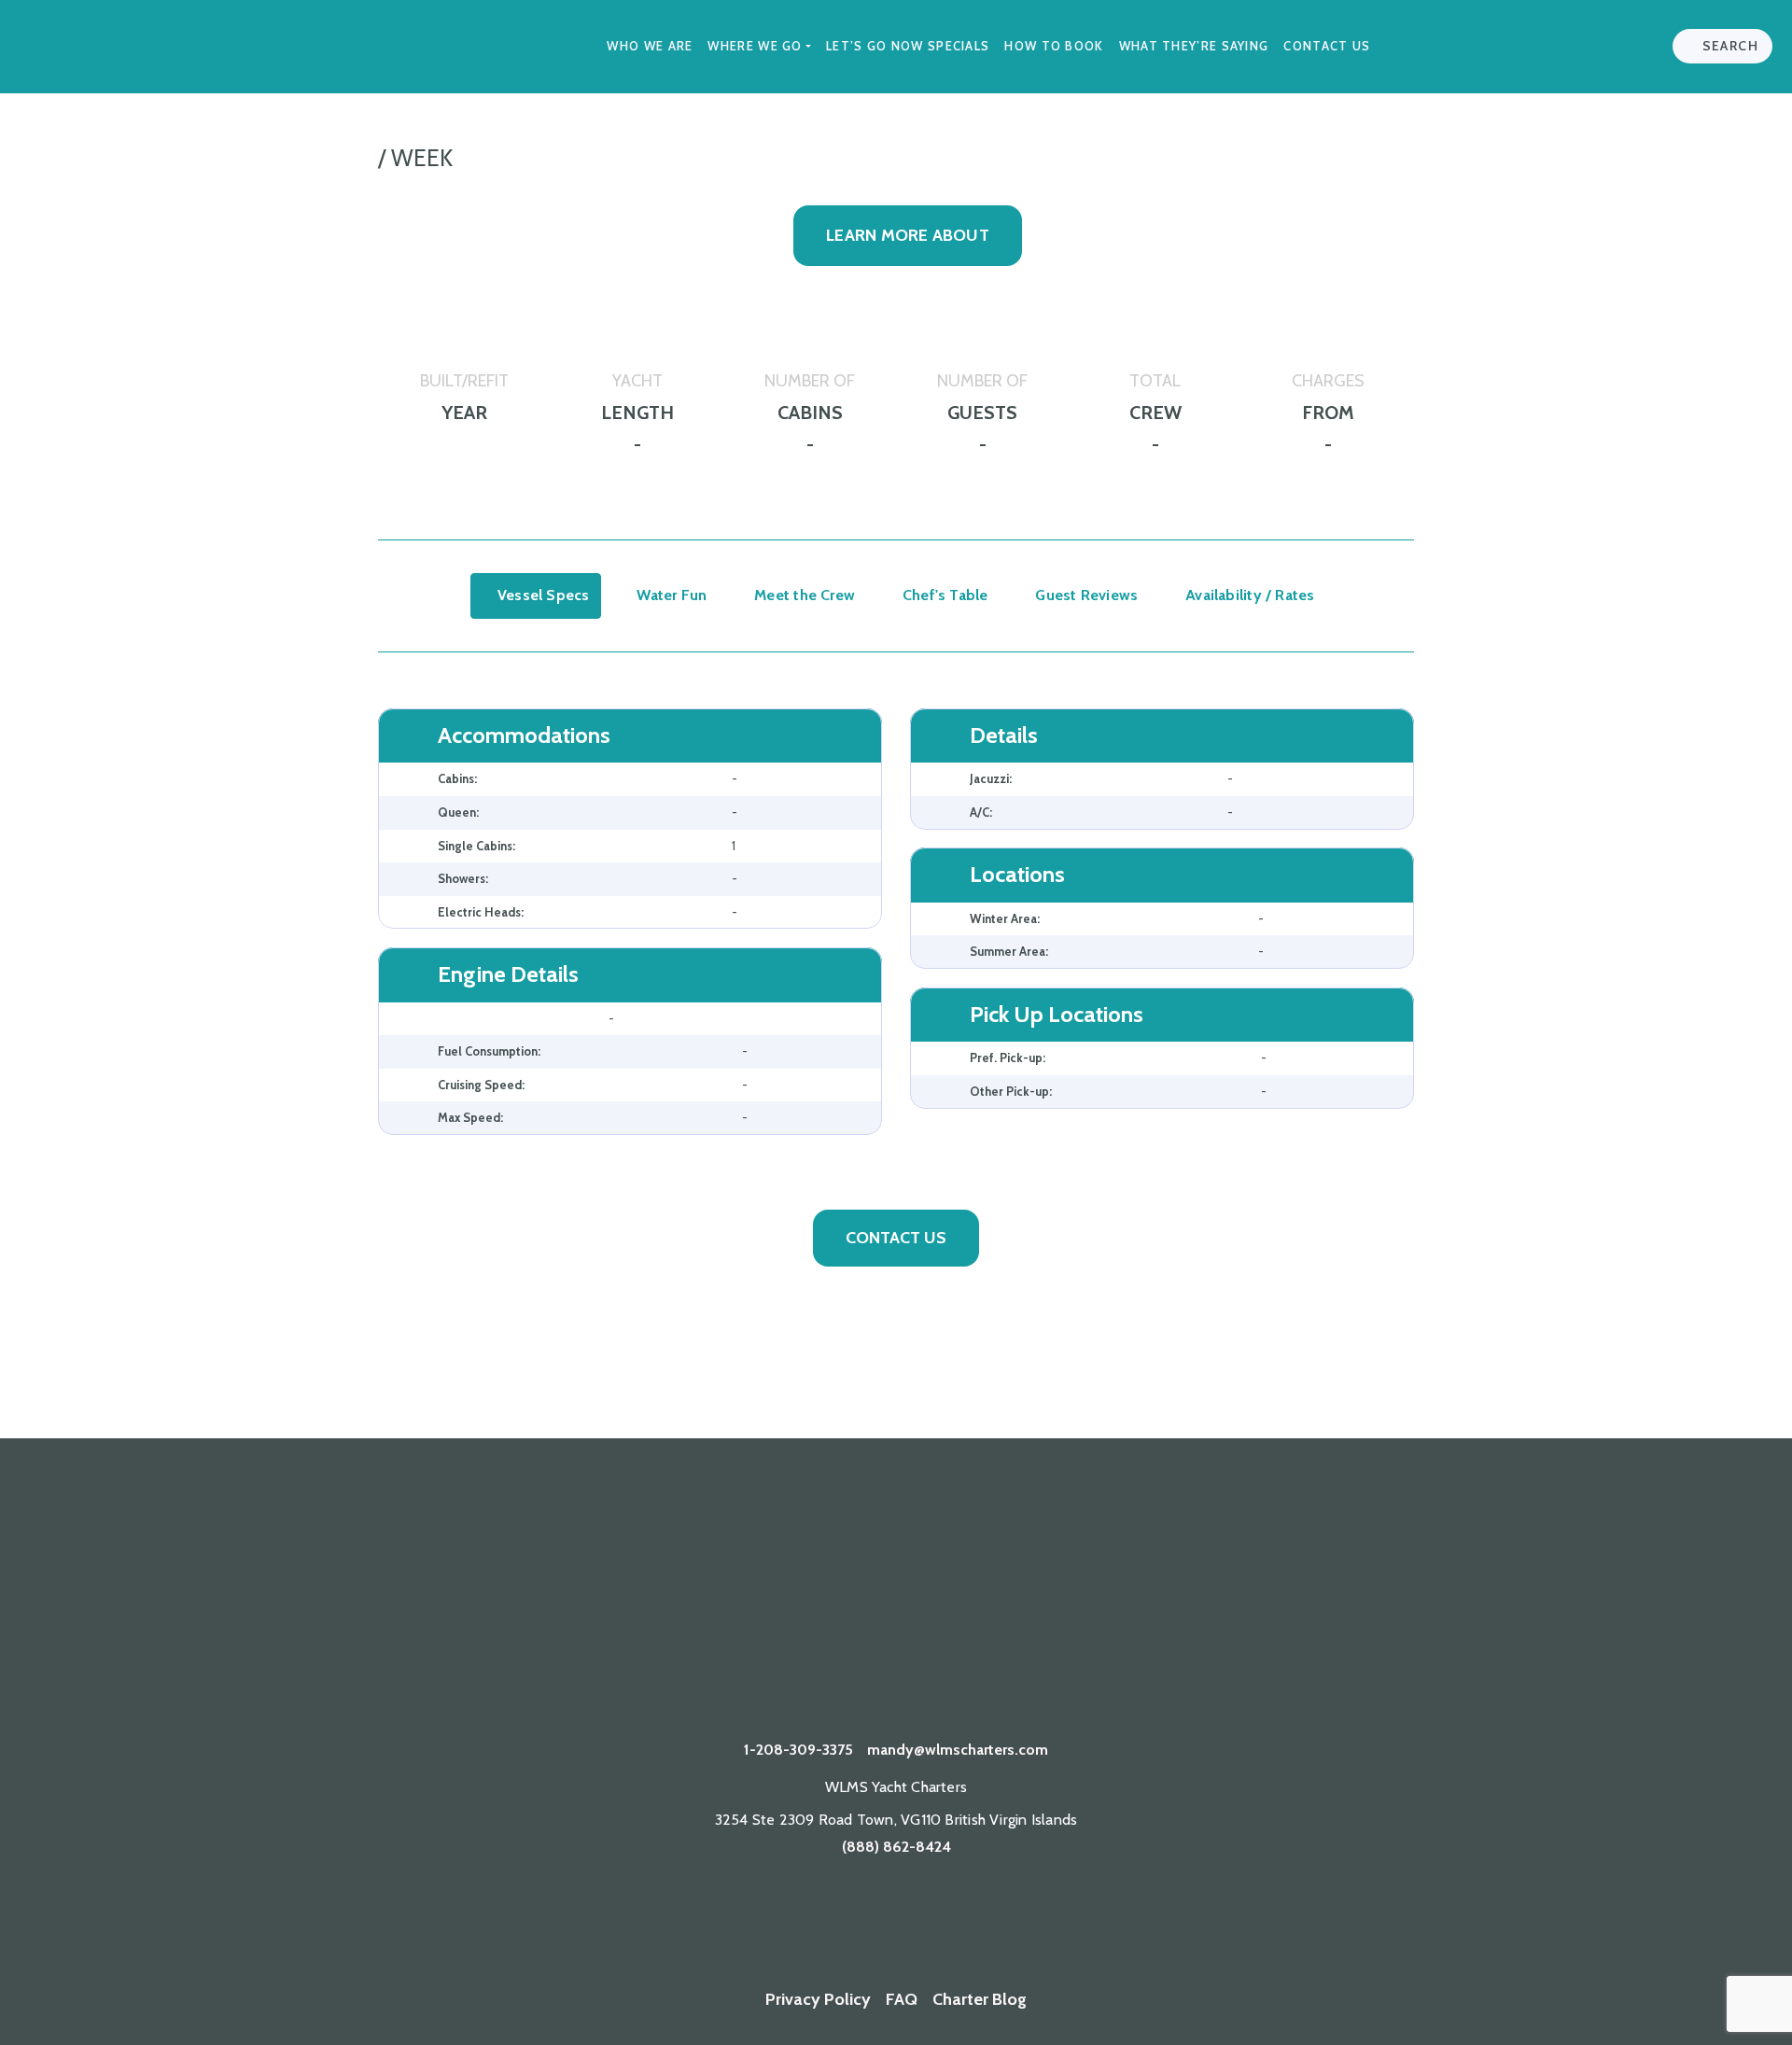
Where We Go (755, 46)
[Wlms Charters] (896, 1923)
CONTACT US (896, 1238)
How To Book (1054, 46)
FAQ (902, 1999)
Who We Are (650, 46)
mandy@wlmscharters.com (958, 1750)
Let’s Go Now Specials (908, 46)
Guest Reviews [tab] (1085, 595)
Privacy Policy (818, 1999)
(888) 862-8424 (896, 1847)
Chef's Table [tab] (944, 595)
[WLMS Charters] (784, 1923)
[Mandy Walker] (728, 1923)
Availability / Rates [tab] (1248, 595)
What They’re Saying (1194, 46)
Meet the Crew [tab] (803, 595)
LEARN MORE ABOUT (908, 235)
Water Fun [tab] (670, 595)
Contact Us (1327, 46)
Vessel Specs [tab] (542, 595)
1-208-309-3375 (798, 1750)
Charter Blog (980, 1999)
